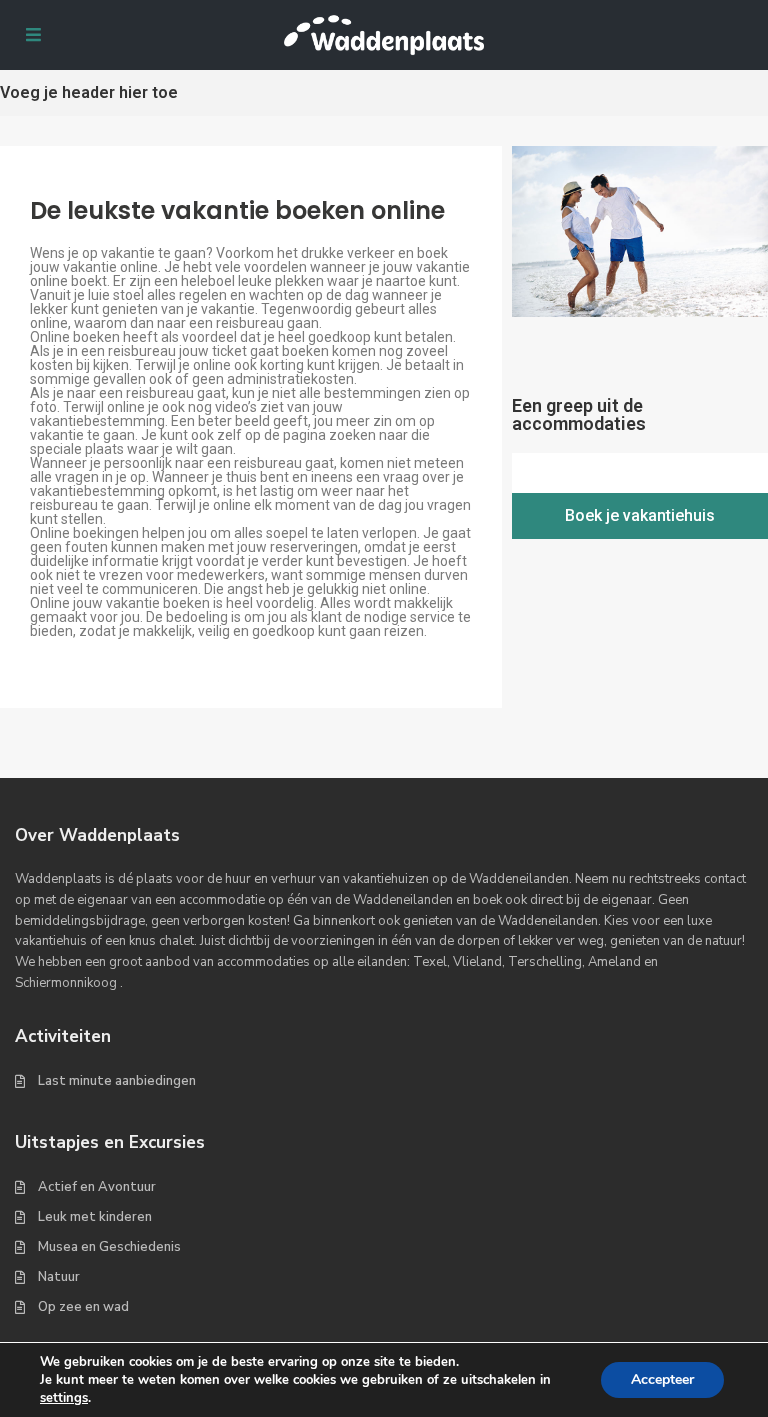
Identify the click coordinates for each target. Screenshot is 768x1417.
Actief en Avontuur (97, 1187)
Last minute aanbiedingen (117, 1081)
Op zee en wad (83, 1307)
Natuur (59, 1277)
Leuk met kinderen (95, 1217)
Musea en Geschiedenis (109, 1247)
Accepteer (662, 1379)
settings (64, 1398)
